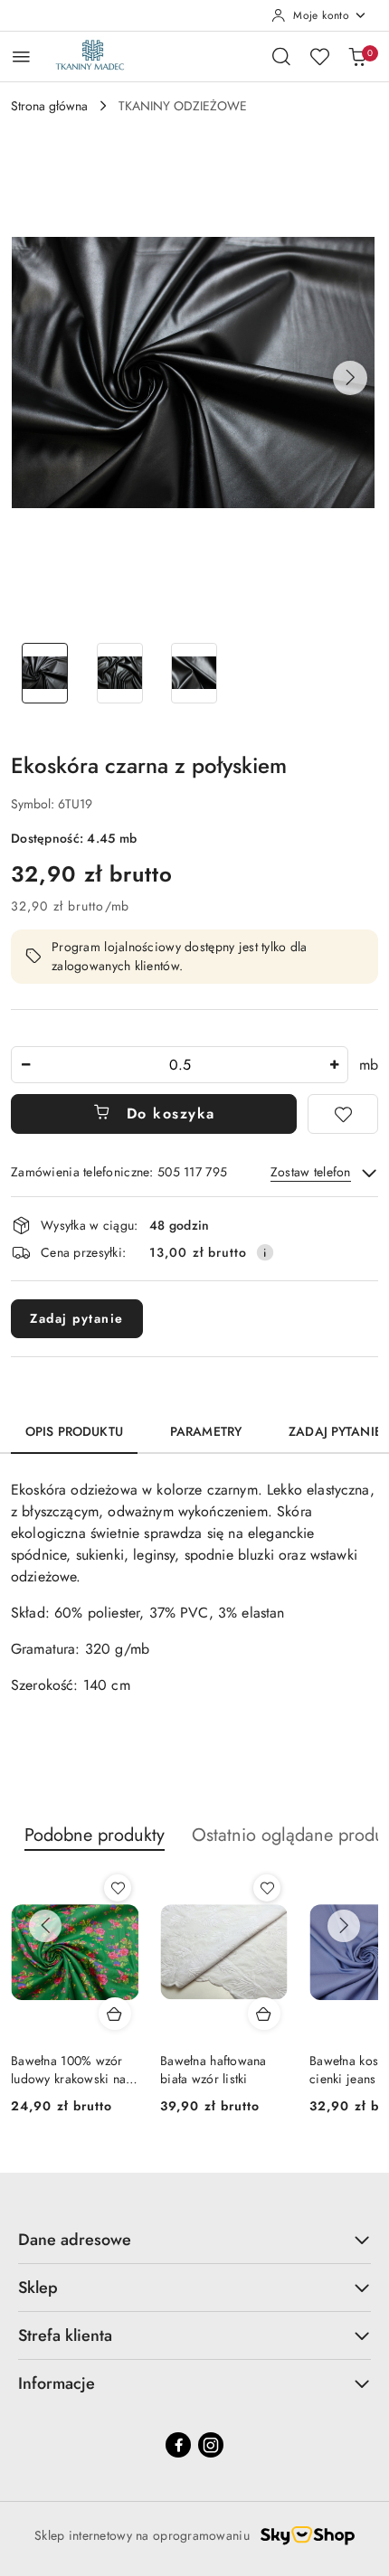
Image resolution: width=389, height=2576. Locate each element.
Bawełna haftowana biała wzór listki (213, 2070)
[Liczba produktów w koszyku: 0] (357, 56)
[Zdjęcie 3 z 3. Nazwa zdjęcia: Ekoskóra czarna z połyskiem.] (195, 673)
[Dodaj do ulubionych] (343, 1114)
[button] (350, 378)
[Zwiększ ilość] (334, 1065)
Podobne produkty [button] (95, 1835)
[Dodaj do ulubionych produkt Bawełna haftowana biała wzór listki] (267, 1888)
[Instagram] (211, 2445)
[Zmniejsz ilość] (25, 1065)
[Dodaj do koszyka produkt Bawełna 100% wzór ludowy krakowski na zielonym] (115, 2014)
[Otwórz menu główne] (21, 57)
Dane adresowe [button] (75, 2240)
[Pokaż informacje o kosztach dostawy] (265, 1252)
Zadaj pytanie (77, 1318)
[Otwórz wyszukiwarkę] (281, 56)
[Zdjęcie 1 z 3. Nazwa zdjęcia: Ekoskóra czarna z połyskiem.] (45, 673)
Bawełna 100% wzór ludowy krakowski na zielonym (68, 2070)
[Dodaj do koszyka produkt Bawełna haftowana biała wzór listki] (264, 2014)
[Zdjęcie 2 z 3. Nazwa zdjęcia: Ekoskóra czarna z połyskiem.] (120, 673)
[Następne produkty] (344, 1926)
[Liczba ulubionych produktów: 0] (319, 56)
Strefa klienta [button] (65, 2335)
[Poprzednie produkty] (45, 1926)
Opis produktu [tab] (74, 1431)
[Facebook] (178, 2445)
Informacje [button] (57, 2383)
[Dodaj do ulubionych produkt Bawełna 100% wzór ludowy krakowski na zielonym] (118, 1888)
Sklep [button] (38, 2288)
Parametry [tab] (206, 1431)
